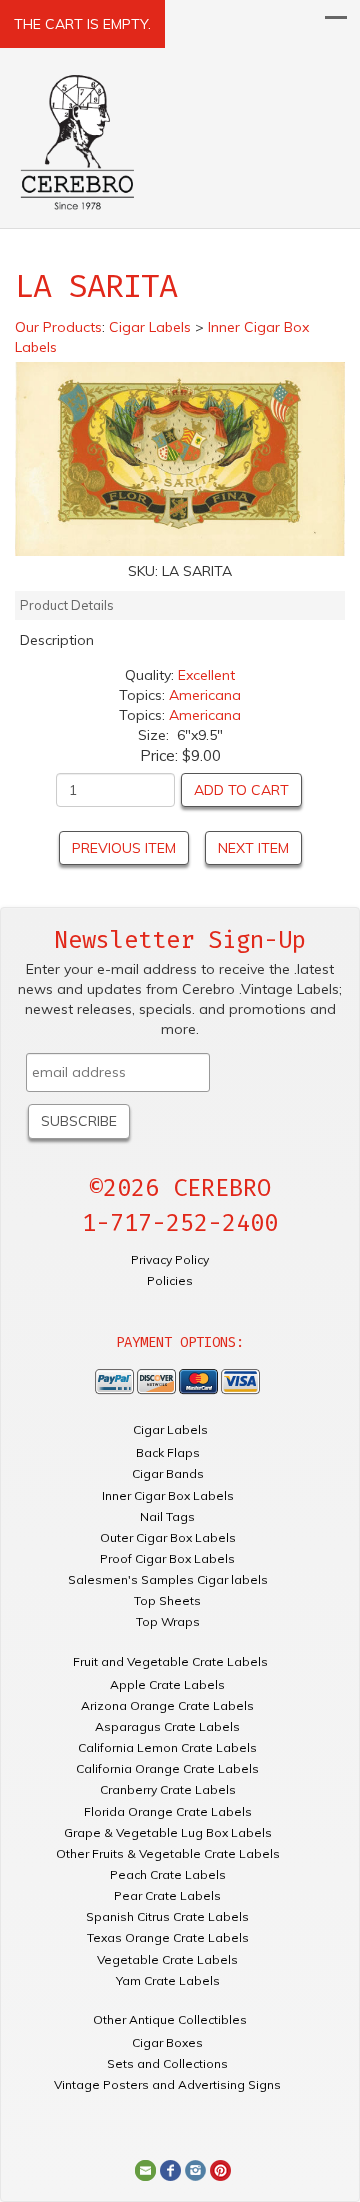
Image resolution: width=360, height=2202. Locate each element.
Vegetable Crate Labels (167, 1959)
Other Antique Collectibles (170, 2019)
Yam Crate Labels (168, 1980)
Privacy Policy (170, 1259)
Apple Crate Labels (167, 1684)
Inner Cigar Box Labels (168, 1495)
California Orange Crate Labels (167, 1768)
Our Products (58, 327)
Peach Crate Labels (168, 1874)
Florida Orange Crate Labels (168, 1811)
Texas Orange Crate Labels (168, 1937)
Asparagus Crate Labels (167, 1726)
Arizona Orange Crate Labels (167, 1705)
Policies (170, 1280)
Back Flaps (168, 1452)
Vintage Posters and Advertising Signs (167, 2084)
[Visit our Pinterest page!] (220, 2169)
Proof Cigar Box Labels (167, 1558)
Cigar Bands (168, 1473)
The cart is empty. (82, 24)
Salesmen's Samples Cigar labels (168, 1579)
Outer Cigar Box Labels (168, 1537)
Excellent (206, 675)
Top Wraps (168, 1621)
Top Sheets (167, 1600)
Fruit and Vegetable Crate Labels (170, 1661)
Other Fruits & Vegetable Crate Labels (168, 1853)
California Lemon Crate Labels (167, 1747)
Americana (205, 695)
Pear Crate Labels (167, 1895)
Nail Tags (167, 1516)
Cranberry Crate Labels (168, 1789)
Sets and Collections (167, 2063)
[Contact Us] (145, 2169)
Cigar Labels (170, 1429)
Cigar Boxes (167, 2042)
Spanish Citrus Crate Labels (167, 1916)
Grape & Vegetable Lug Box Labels (168, 1832)
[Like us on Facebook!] (170, 2169)
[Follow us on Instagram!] (195, 2169)
